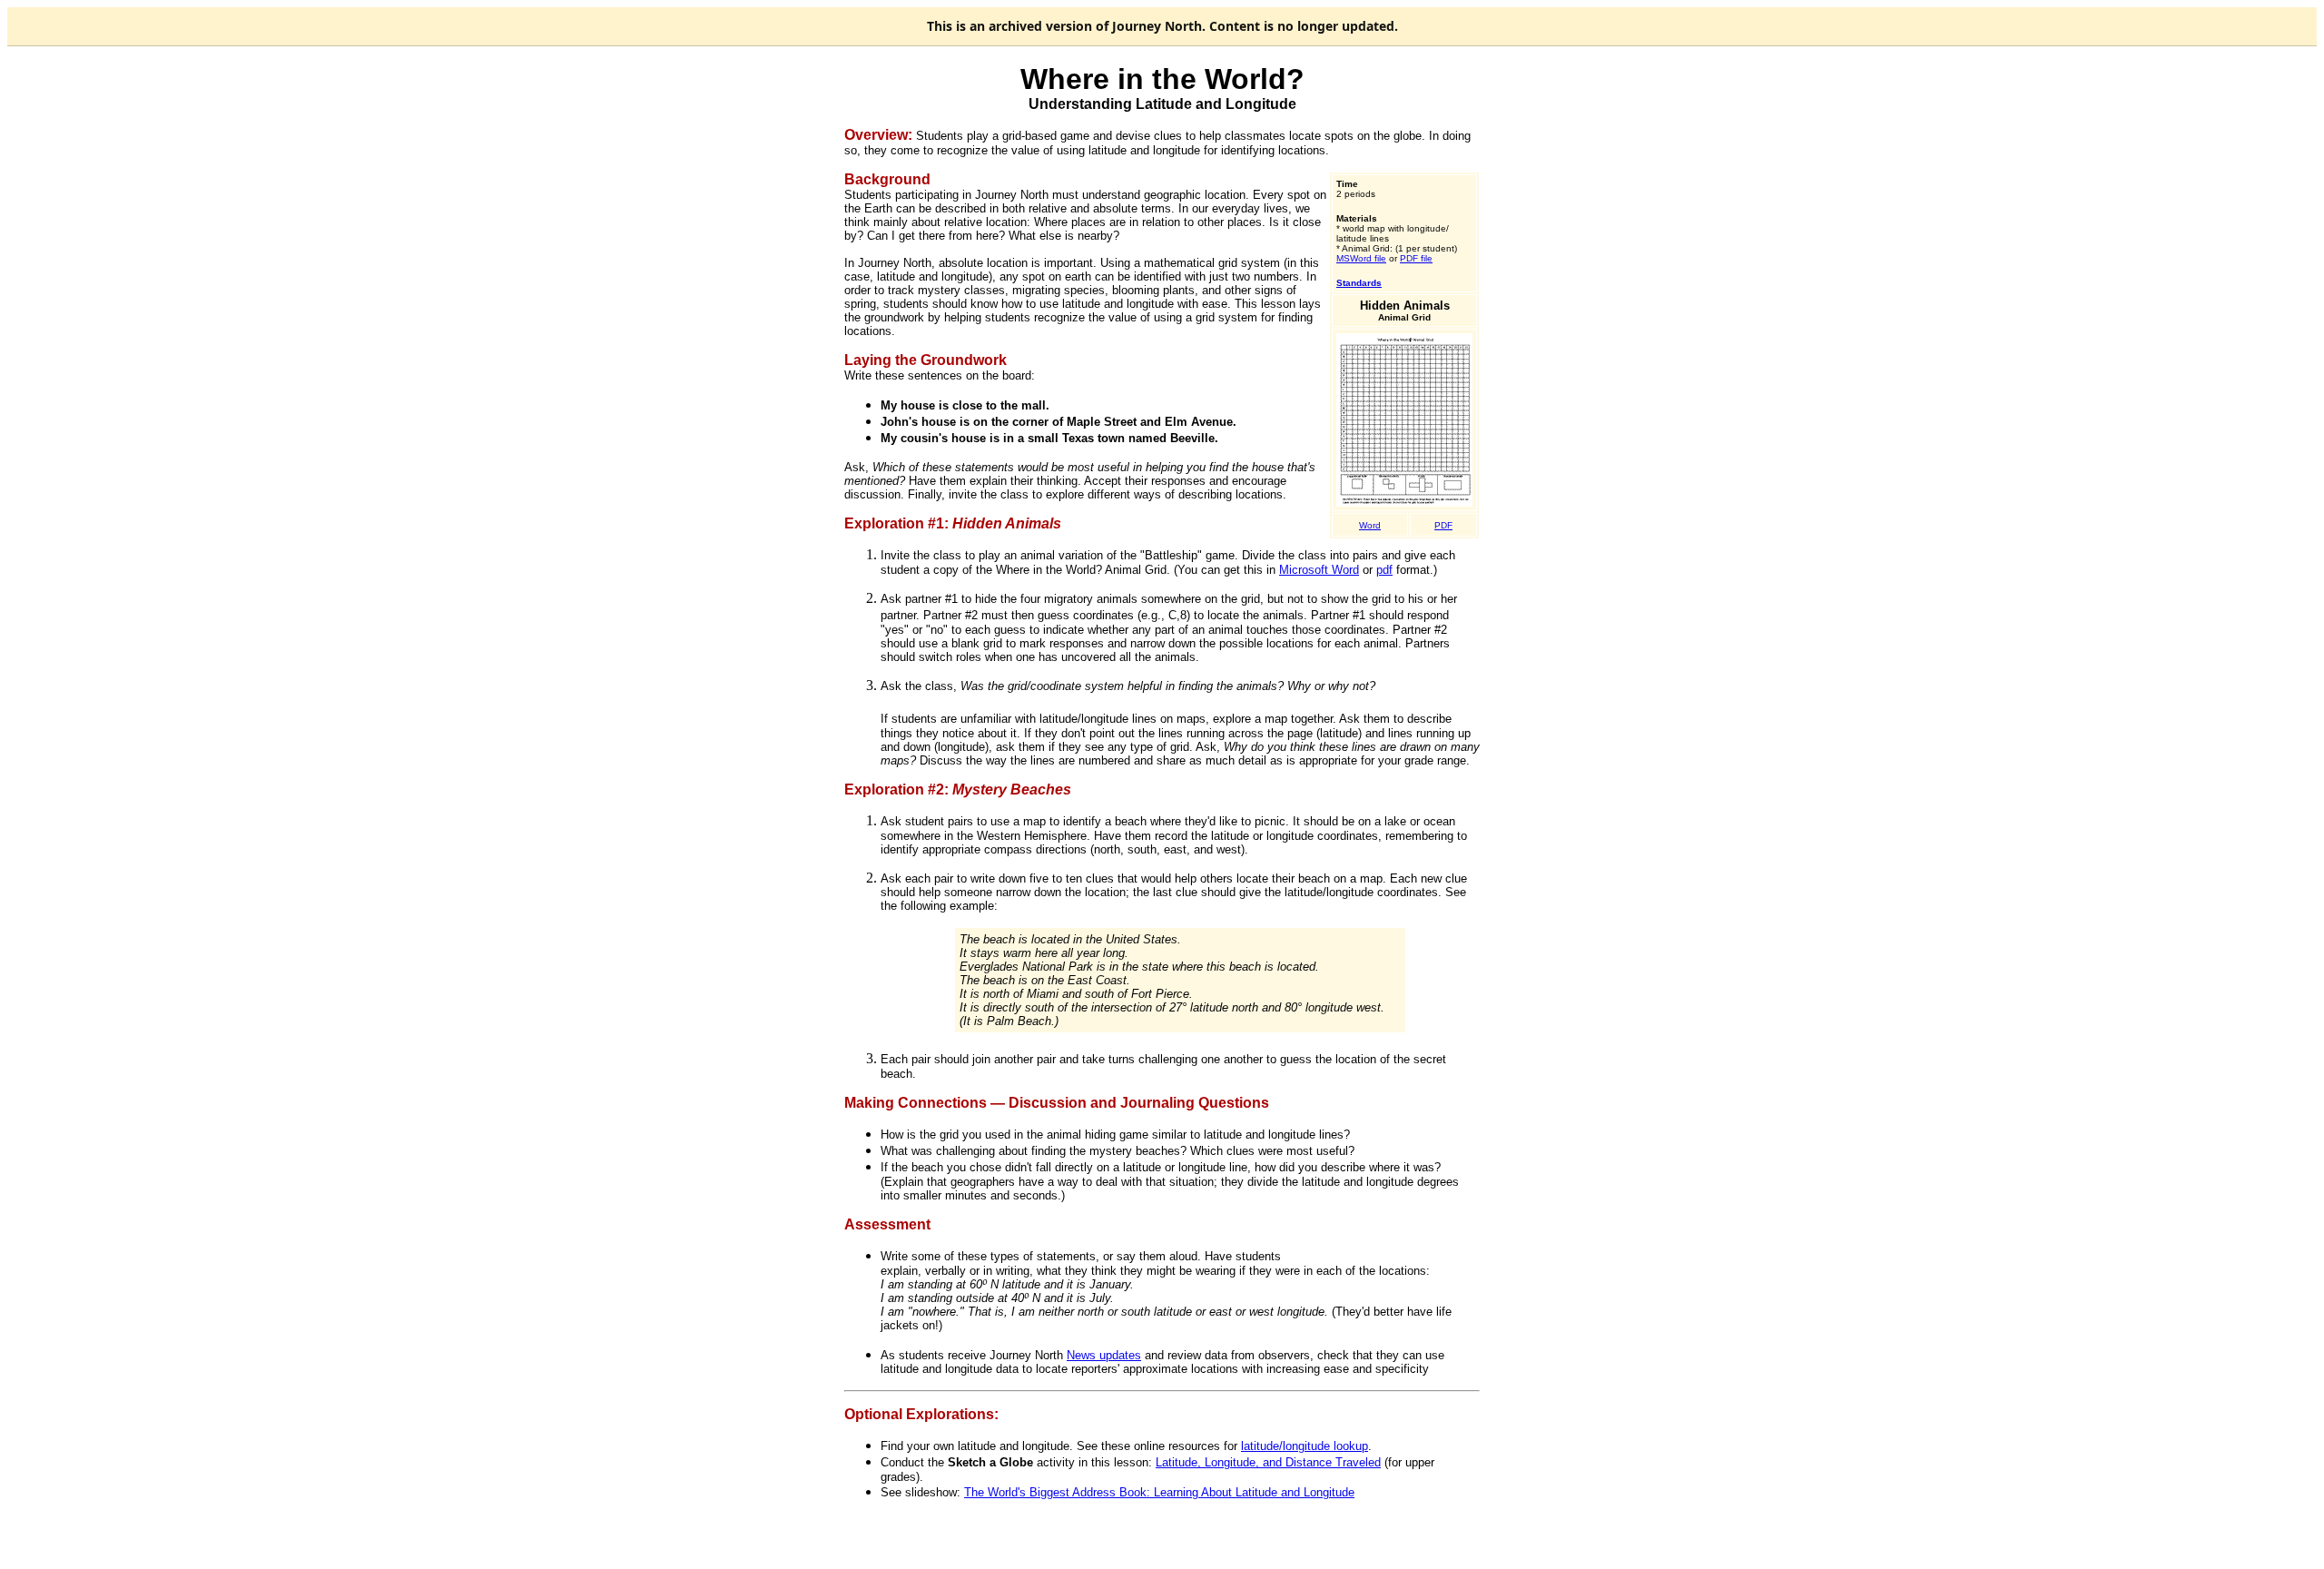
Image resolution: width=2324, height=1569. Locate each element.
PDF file (1416, 258)
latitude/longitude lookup (1305, 1446)
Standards (1359, 283)
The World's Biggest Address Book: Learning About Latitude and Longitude (1159, 1492)
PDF (1443, 525)
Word (1370, 525)
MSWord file (1361, 258)
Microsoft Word (1319, 570)
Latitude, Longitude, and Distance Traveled (1268, 1462)
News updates (1104, 1355)
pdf (1384, 570)
